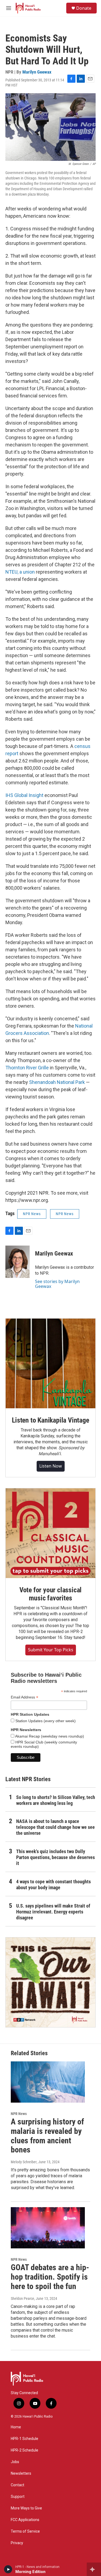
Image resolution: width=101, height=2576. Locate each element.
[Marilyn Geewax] (18, 1262)
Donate (84, 8)
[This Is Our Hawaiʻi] (50, 1982)
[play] (8, 2569)
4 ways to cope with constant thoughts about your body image (53, 1885)
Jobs (15, 2462)
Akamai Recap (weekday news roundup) (49, 1736)
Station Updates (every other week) (45, 1721)
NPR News (32, 1214)
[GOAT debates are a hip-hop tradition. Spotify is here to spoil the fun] (48, 2228)
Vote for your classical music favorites (50, 1594)
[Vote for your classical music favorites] (50, 1533)
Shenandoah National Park (57, 1082)
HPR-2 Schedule (25, 2450)
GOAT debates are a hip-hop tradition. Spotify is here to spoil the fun (50, 2277)
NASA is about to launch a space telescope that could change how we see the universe (55, 1827)
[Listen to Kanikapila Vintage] (50, 1363)
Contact (18, 2485)
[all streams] (94, 2569)
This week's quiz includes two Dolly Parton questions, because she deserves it (55, 1857)
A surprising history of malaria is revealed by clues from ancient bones (47, 2136)
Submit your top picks (51, 1650)
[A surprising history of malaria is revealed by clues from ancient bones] (48, 2082)
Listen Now (51, 1466)
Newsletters (21, 2473)
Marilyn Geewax (37, 72)
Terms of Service (25, 2531)
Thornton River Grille (27, 1068)
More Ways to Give (26, 2508)
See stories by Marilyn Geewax (57, 1284)
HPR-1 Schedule (25, 2439)
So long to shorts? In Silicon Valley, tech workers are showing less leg (56, 1800)
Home (16, 2427)
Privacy (17, 2543)
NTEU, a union (20, 572)
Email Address (25, 1697)
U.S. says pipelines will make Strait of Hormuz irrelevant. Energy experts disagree (53, 1912)
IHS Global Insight (24, 795)
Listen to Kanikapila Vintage (50, 1420)
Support (18, 2497)
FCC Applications (25, 2520)
